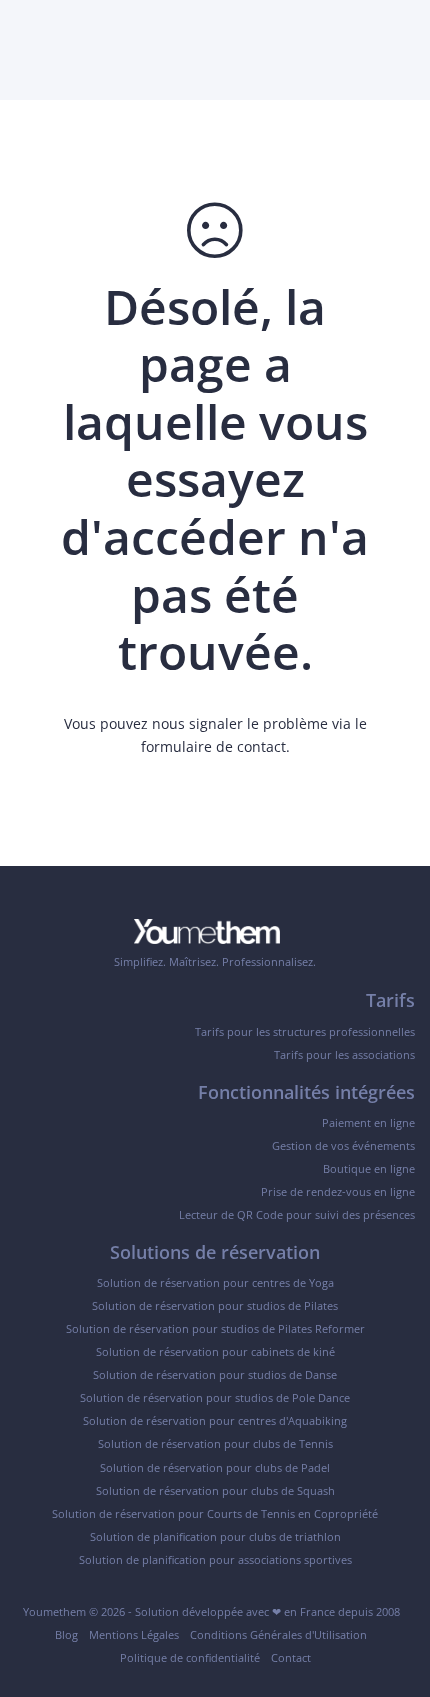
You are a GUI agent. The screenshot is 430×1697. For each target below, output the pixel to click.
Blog (66, 1634)
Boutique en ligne (369, 1168)
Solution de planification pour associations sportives (215, 1559)
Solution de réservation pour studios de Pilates (215, 1305)
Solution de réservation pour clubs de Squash (215, 1490)
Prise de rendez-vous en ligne (338, 1191)
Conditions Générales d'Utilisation (278, 1634)
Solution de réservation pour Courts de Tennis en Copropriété (215, 1513)
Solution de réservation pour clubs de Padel (215, 1467)
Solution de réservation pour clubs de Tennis (215, 1443)
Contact (291, 1657)
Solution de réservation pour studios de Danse (215, 1374)
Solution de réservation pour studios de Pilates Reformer (215, 1328)
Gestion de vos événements (343, 1145)
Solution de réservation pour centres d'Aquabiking (215, 1420)
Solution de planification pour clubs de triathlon (215, 1536)
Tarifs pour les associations (344, 1054)
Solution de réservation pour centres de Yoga (215, 1282)
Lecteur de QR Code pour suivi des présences (297, 1214)
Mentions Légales (134, 1634)
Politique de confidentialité (190, 1657)
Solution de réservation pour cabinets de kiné (215, 1351)
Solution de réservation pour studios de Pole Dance (215, 1397)
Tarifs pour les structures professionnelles (305, 1031)
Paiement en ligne (368, 1122)
